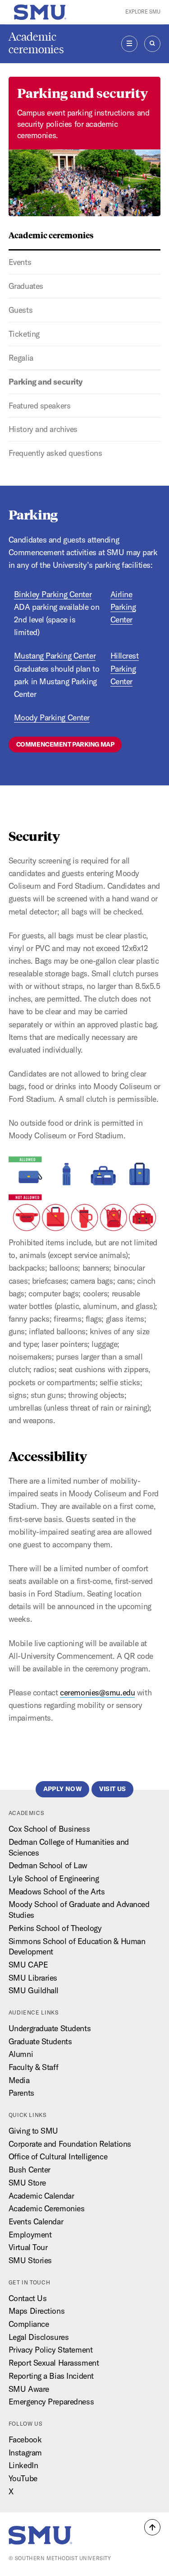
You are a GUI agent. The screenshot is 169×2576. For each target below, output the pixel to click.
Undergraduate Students (50, 2028)
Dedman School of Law (48, 1865)
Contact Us (28, 2298)
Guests (21, 310)
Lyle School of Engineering (54, 1878)
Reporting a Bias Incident (51, 2376)
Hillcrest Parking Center (125, 668)
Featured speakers (40, 406)
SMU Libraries (33, 1978)
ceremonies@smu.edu (97, 1692)
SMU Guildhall (34, 1990)
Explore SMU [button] (143, 12)
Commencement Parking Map (65, 744)
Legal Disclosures (39, 2337)
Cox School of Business (49, 1829)
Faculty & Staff (33, 2067)
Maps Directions (37, 2311)
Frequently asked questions (55, 453)
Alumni (21, 2054)
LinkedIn (23, 2465)
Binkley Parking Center (53, 594)
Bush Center (30, 2170)
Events (20, 262)
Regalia (21, 358)
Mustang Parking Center (55, 656)
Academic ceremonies (36, 43)
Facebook (25, 2439)
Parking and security (46, 382)
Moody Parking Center (52, 717)
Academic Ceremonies (47, 2208)
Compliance (29, 2324)
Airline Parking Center (123, 607)
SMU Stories (30, 2260)
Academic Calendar (41, 2196)
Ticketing (24, 334)
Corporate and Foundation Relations (70, 2144)
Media (19, 2080)
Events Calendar (36, 2221)
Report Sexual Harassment (54, 2363)
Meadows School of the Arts (57, 1891)
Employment (30, 2235)
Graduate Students (40, 2041)
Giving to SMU (33, 2131)
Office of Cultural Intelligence (58, 2156)
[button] (152, 2527)
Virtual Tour (28, 2247)
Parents (21, 2093)
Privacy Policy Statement (50, 2350)
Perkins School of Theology (55, 1928)
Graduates (26, 286)
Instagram (25, 2453)
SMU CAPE (28, 1965)
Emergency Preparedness (51, 2402)
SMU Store (27, 2183)
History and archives (43, 429)
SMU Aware (29, 2389)
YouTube (23, 2478)
